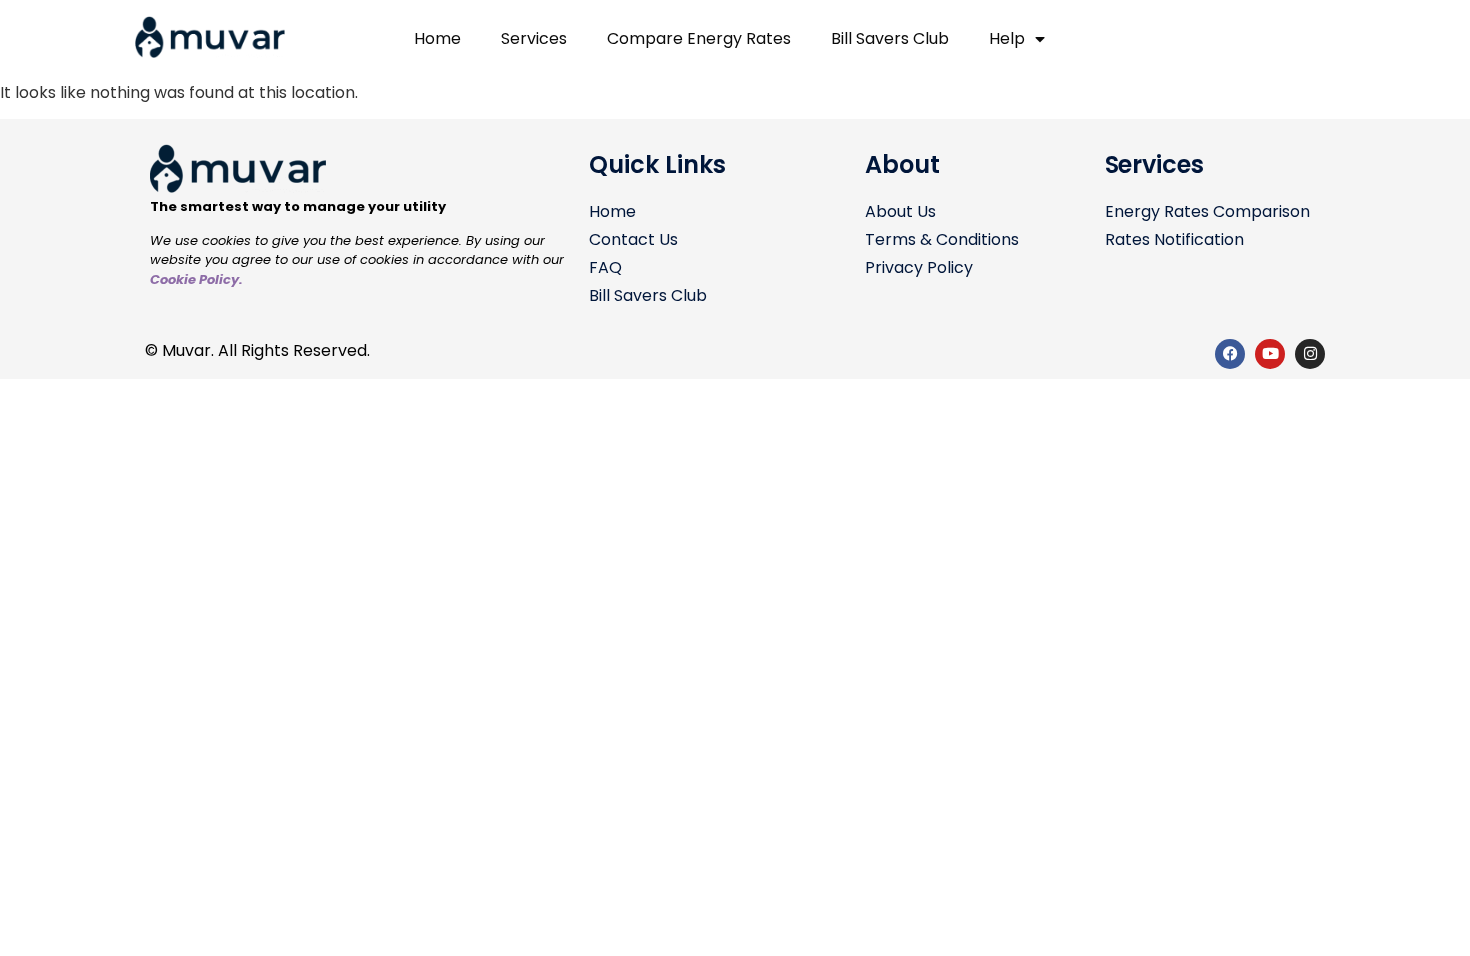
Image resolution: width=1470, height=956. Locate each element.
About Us (900, 211)
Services (534, 38)
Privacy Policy (919, 267)
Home (437, 38)
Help (1007, 38)
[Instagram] (1310, 354)
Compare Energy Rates (699, 38)
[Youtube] (1270, 354)
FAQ (605, 267)
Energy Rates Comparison (1207, 211)
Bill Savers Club (890, 38)
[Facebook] (1230, 354)
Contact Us (633, 239)
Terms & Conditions (942, 239)
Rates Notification (1174, 239)
